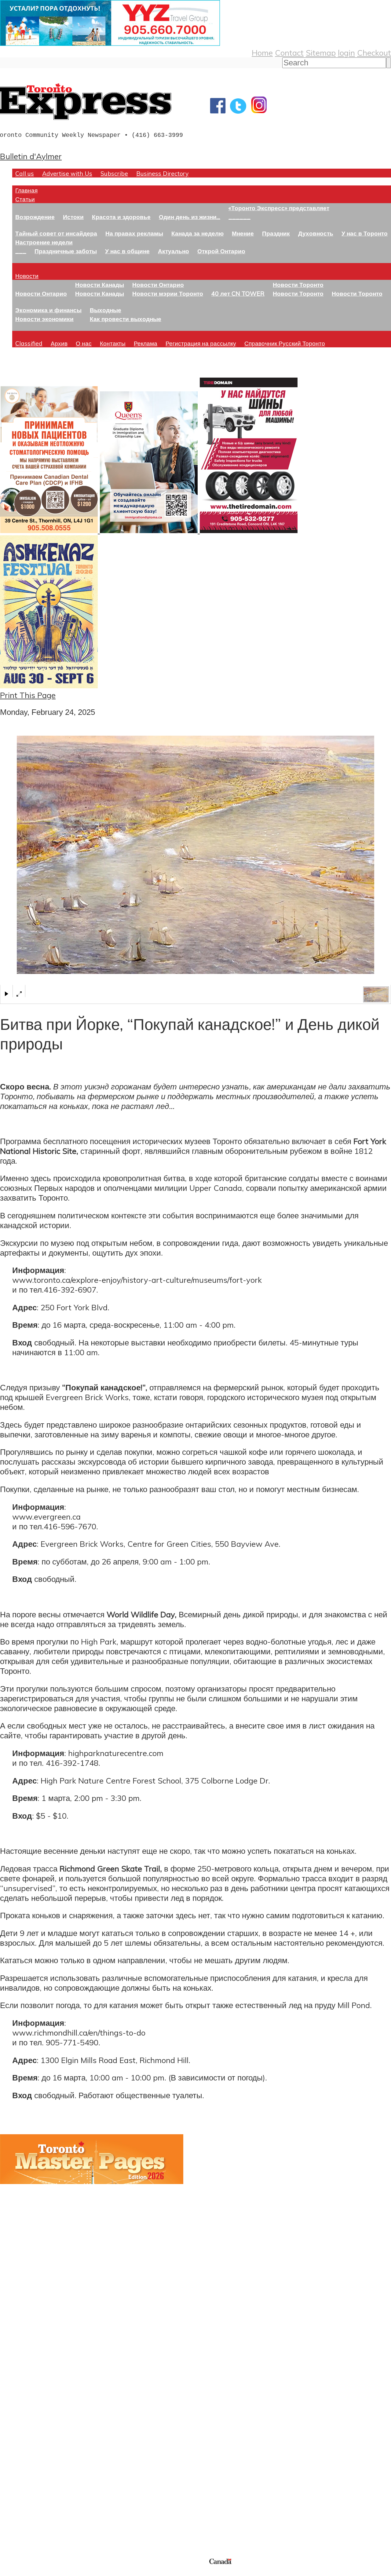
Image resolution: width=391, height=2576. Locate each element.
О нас (84, 343)
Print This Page (28, 695)
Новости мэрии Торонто (168, 293)
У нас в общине (127, 251)
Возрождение (35, 217)
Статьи (25, 199)
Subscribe (114, 173)
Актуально (174, 251)
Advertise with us (32, 2516)
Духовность (316, 233)
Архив (59, 343)
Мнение (243, 233)
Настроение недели (44, 242)
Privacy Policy (37, 2572)
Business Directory (162, 173)
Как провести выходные (126, 319)
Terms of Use (9, 2572)
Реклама (146, 343)
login (346, 53)
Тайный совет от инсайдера (56, 233)
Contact (289, 53)
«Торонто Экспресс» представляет (279, 208)
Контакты (113, 343)
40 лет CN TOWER (238, 293)
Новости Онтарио (41, 293)
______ (239, 217)
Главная (26, 190)
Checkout (374, 53)
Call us (25, 173)
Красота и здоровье (121, 217)
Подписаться (24, 2410)
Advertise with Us (67, 173)
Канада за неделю (197, 233)
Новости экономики (44, 319)
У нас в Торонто (365, 233)
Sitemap (321, 53)
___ (21, 251)
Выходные (106, 310)
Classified (29, 343)
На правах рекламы (134, 233)
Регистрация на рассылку (201, 343)
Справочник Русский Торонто (285, 343)
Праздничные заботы (66, 251)
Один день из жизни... (190, 217)
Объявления (23, 2439)
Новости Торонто (298, 285)
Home (262, 53)
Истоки (73, 217)
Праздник (276, 233)
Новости (27, 276)
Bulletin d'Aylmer (31, 156)
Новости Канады (100, 285)
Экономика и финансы (48, 310)
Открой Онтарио (221, 251)
